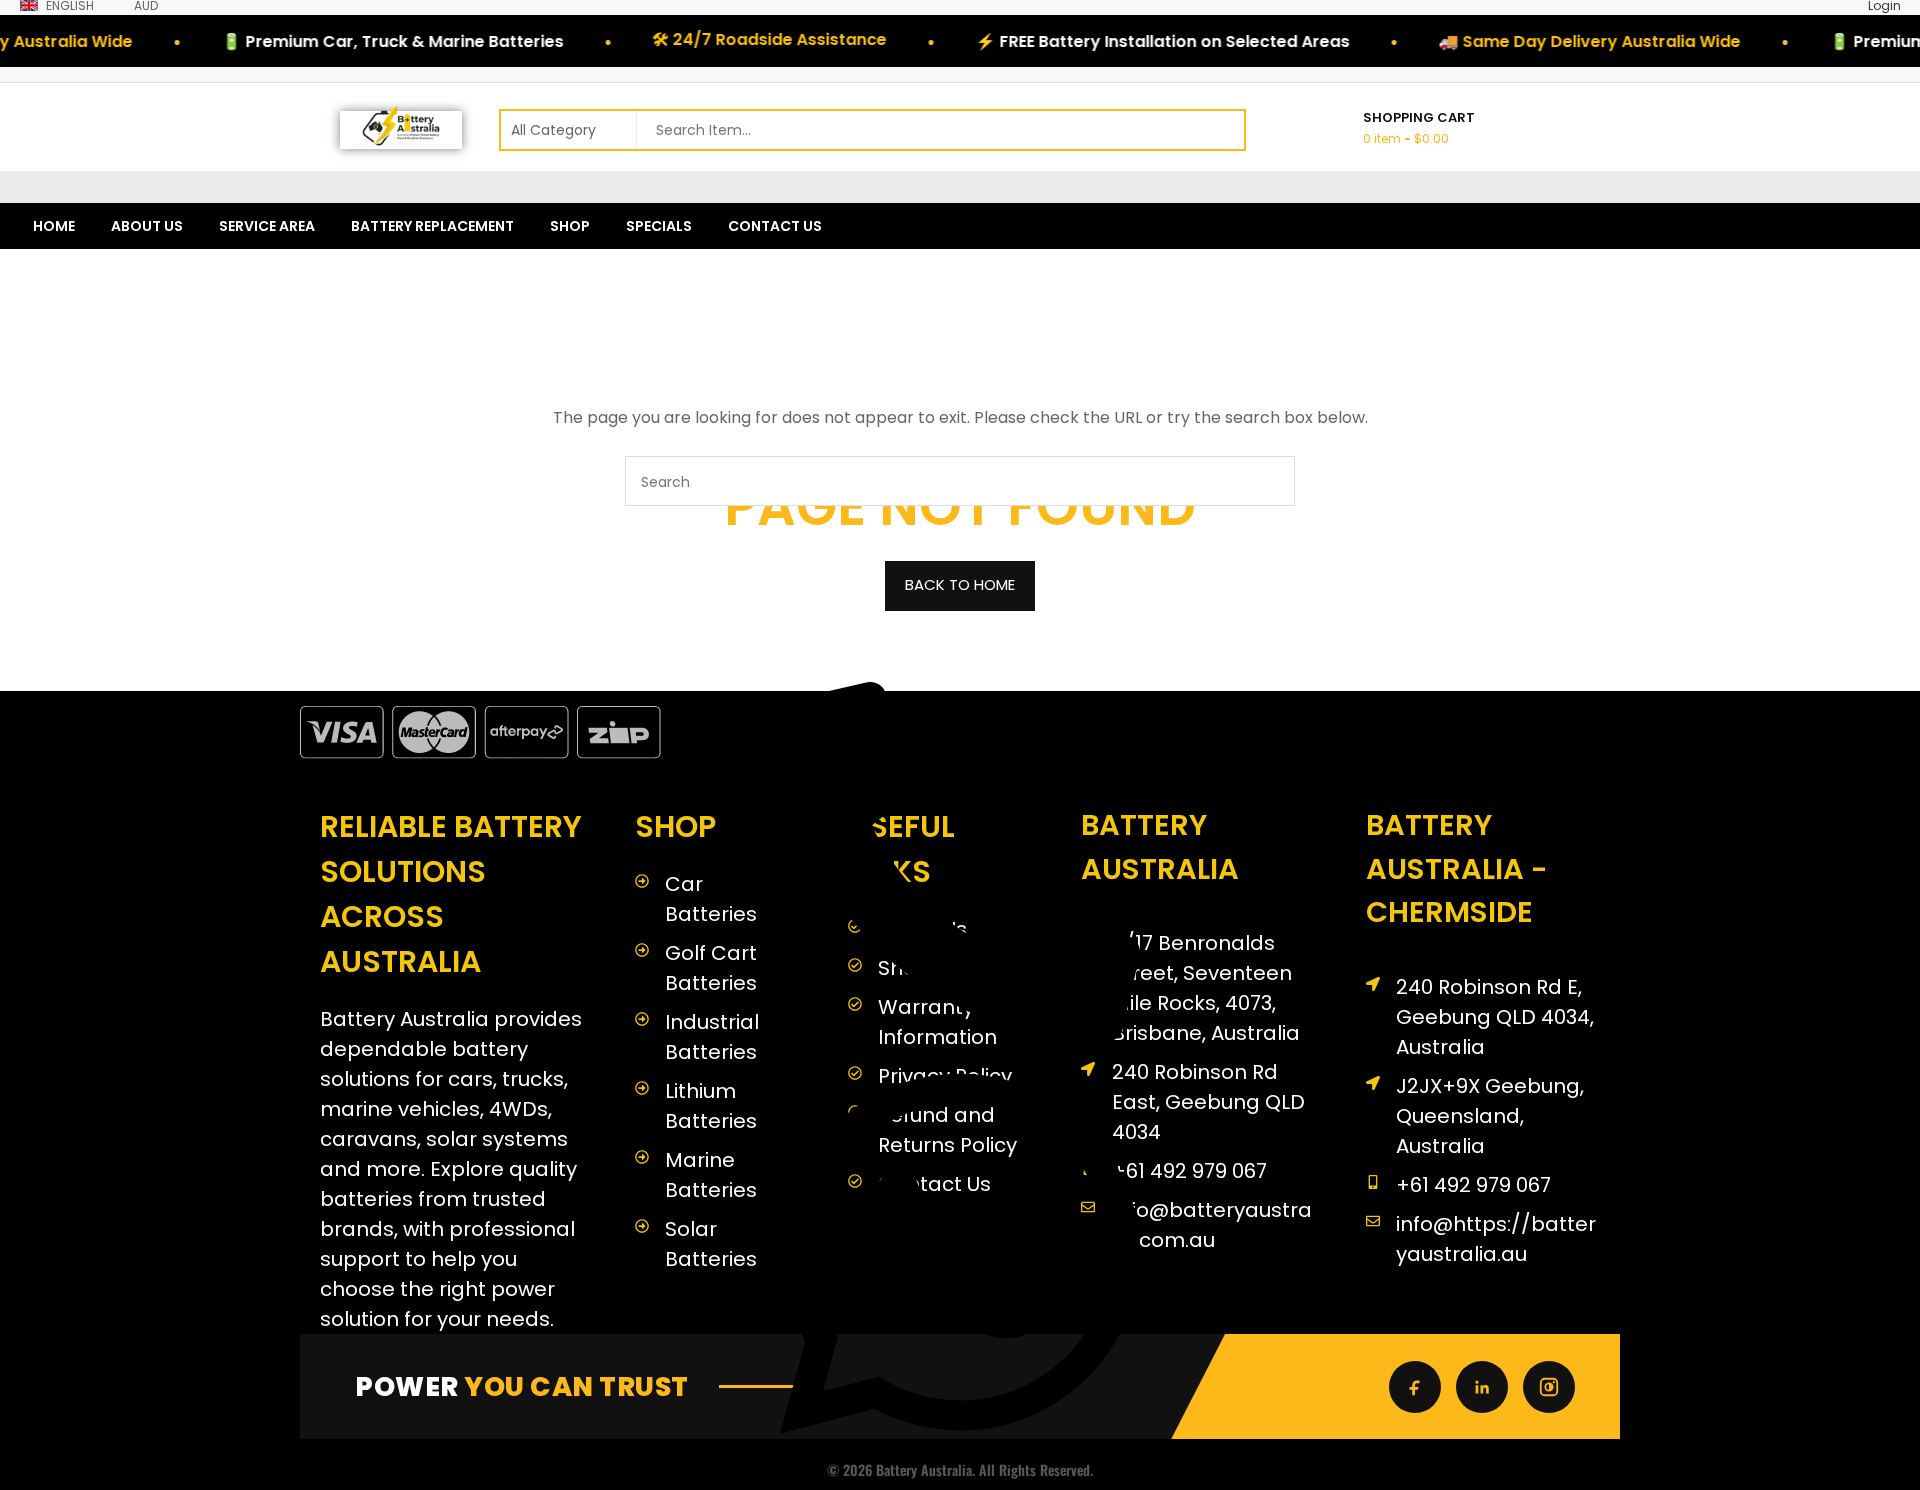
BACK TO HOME (960, 584)
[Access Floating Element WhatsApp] (960, 1454)
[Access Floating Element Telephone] (960, 1037)
